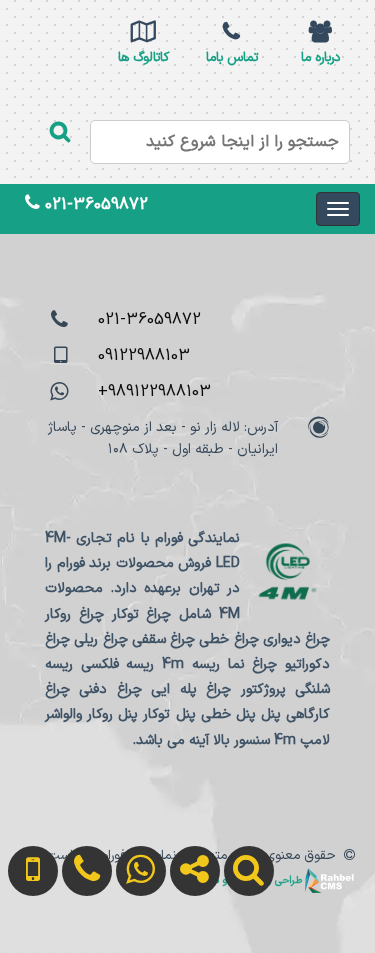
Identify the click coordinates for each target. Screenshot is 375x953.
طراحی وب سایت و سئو (253, 880)
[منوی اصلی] (338, 209)
